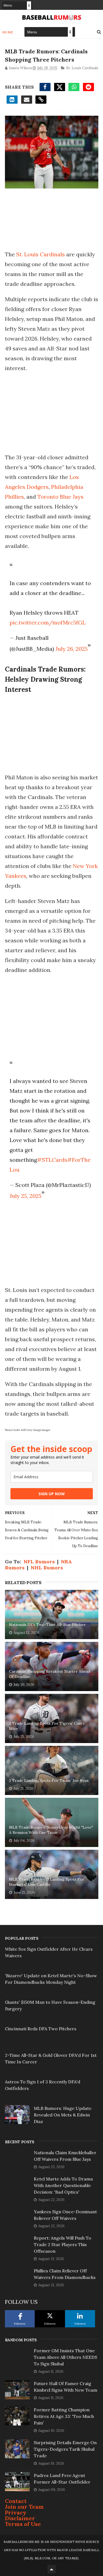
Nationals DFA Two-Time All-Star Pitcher (47, 1625)
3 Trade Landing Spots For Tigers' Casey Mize (47, 1726)
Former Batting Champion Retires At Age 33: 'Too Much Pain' (64, 2416)
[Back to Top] (52, 2569)
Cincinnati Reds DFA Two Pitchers (41, 2029)
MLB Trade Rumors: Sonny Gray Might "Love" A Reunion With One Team (51, 1830)
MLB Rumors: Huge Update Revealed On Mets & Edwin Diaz (63, 2115)
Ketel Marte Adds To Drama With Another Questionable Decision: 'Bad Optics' (63, 2185)
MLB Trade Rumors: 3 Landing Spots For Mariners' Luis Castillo (47, 1882)
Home (8, 32)
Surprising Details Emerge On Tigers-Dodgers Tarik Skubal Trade (65, 2449)
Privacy (16, 2512)
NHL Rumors (47, 1568)
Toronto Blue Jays (60, 497)
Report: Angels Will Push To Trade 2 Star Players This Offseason (62, 2244)
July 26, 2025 (72, 649)
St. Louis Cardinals (82, 68)
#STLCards (52, 1160)
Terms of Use (23, 2524)
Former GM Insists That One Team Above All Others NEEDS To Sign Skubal (66, 2357)
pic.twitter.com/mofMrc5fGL (48, 622)
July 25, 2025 (26, 1196)
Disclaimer (20, 2518)
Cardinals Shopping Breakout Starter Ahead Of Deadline (50, 1674)
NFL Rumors (39, 1562)
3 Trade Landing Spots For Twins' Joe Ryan (49, 1781)
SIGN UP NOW (52, 1494)
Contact (16, 2501)
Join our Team (24, 2507)
